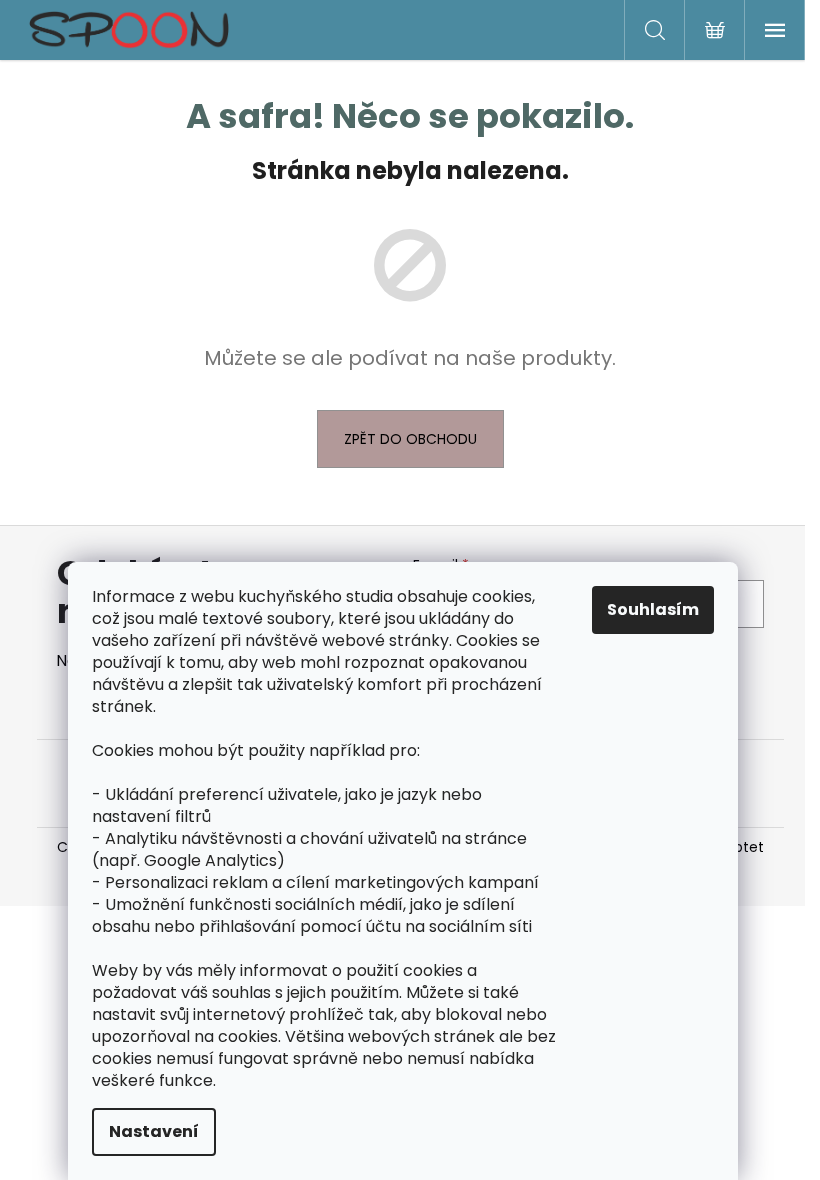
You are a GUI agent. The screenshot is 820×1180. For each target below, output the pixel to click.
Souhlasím (653, 609)
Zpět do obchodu (410, 439)
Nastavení (154, 1131)
